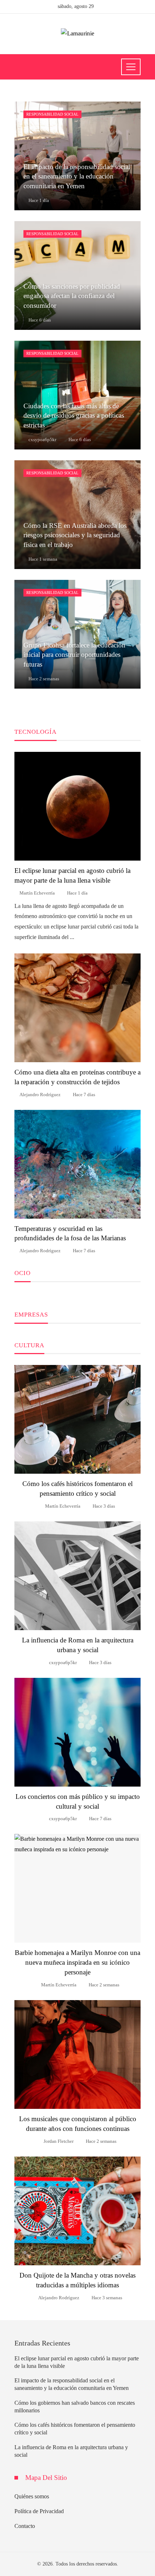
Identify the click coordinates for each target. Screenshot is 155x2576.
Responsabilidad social (52, 114)
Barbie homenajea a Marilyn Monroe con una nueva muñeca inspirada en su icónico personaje (77, 1962)
